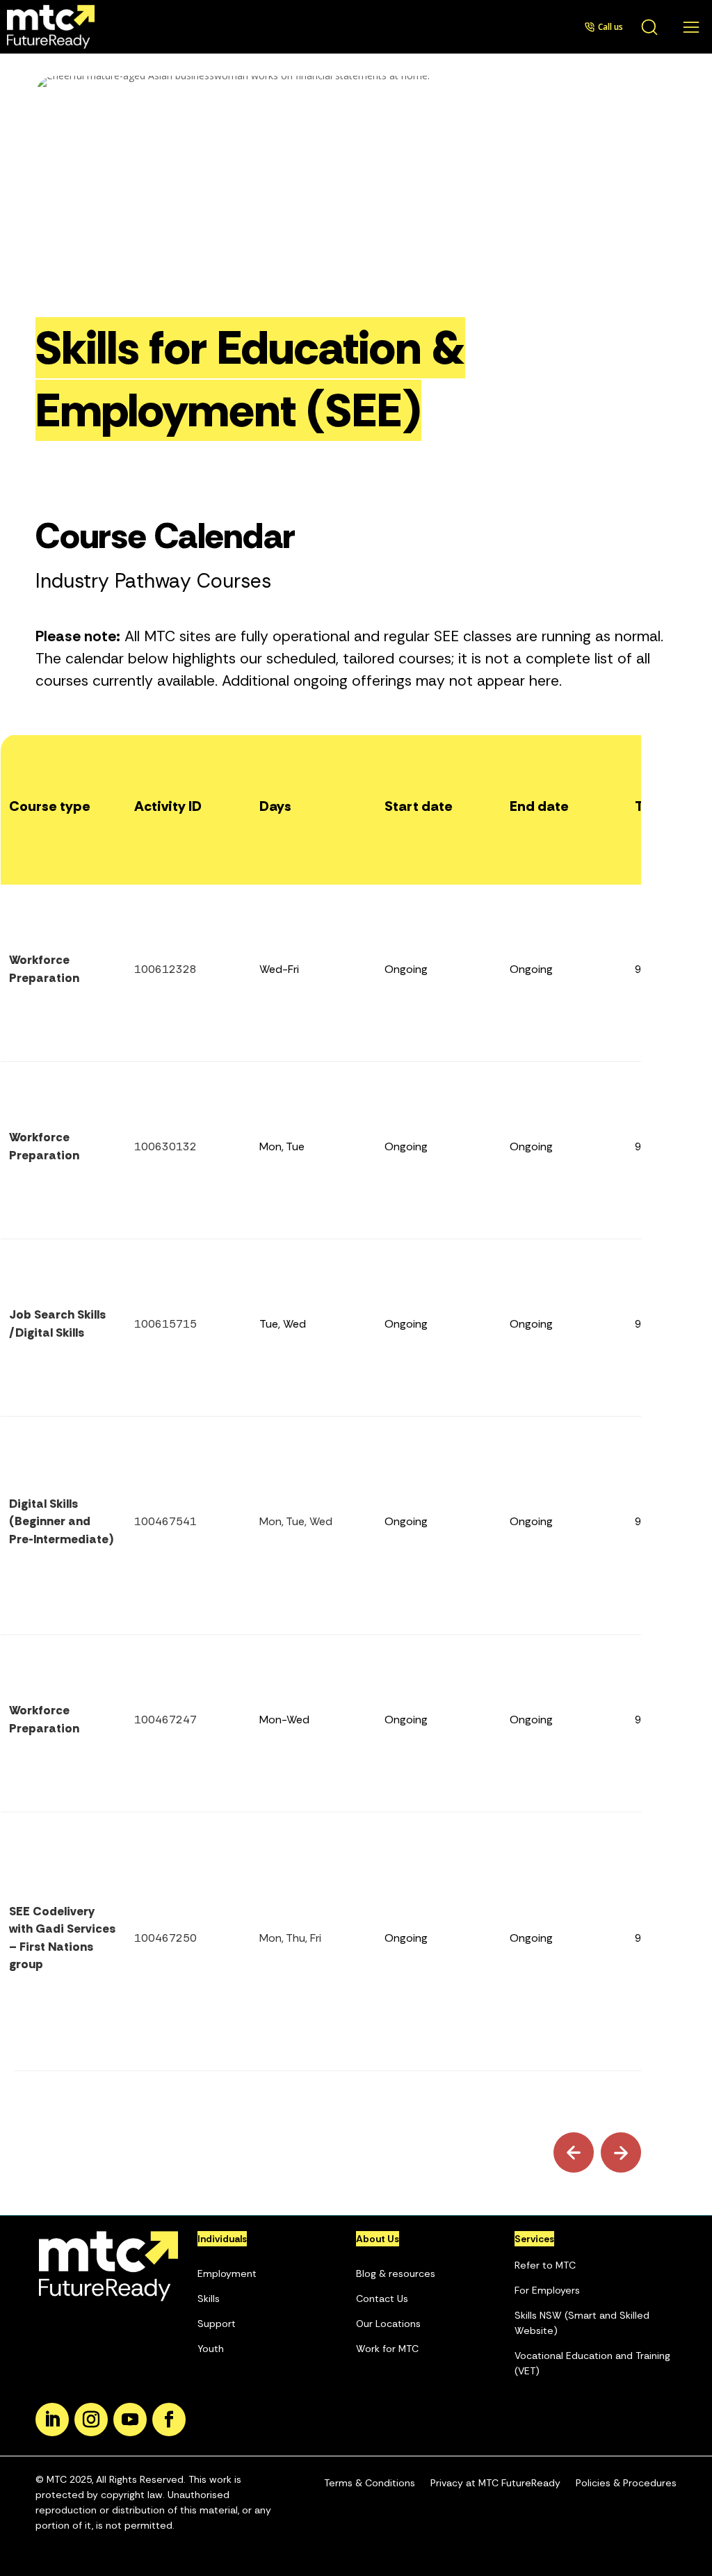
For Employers (547, 2290)
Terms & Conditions (370, 2483)
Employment (227, 2273)
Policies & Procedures (626, 2483)
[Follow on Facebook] (169, 2420)
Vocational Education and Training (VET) (592, 2363)
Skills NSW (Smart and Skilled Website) (582, 2323)
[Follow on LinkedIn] (52, 2420)
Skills (209, 2299)
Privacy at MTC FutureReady (495, 2483)
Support (217, 2324)
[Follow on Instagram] (91, 2420)
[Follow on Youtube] (130, 2420)
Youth (211, 2349)
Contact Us (382, 2299)
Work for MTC (387, 2349)
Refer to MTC (545, 2265)
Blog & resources (396, 2273)
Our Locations (388, 2324)
